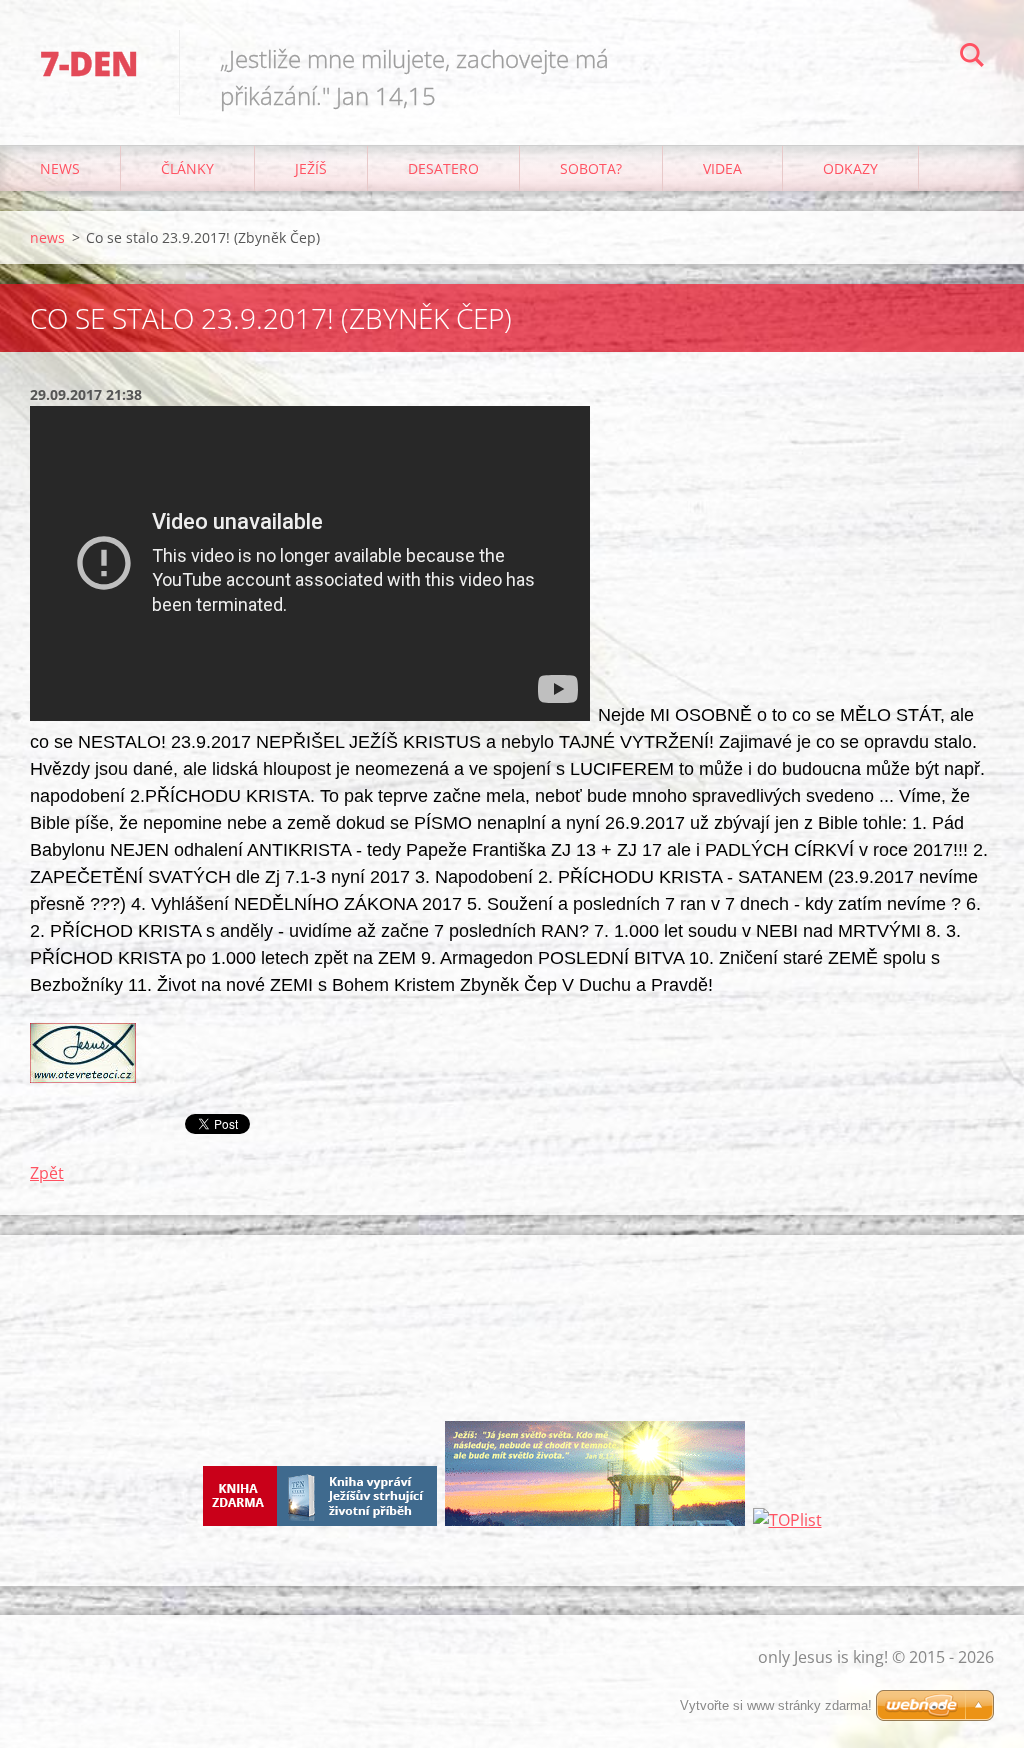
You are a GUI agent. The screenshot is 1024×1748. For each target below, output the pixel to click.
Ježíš (311, 168)
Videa (722, 168)
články (187, 168)
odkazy (850, 168)
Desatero (443, 168)
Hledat (972, 58)
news (60, 168)
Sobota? (591, 168)
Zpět (47, 1173)
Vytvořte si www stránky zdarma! (776, 1705)
